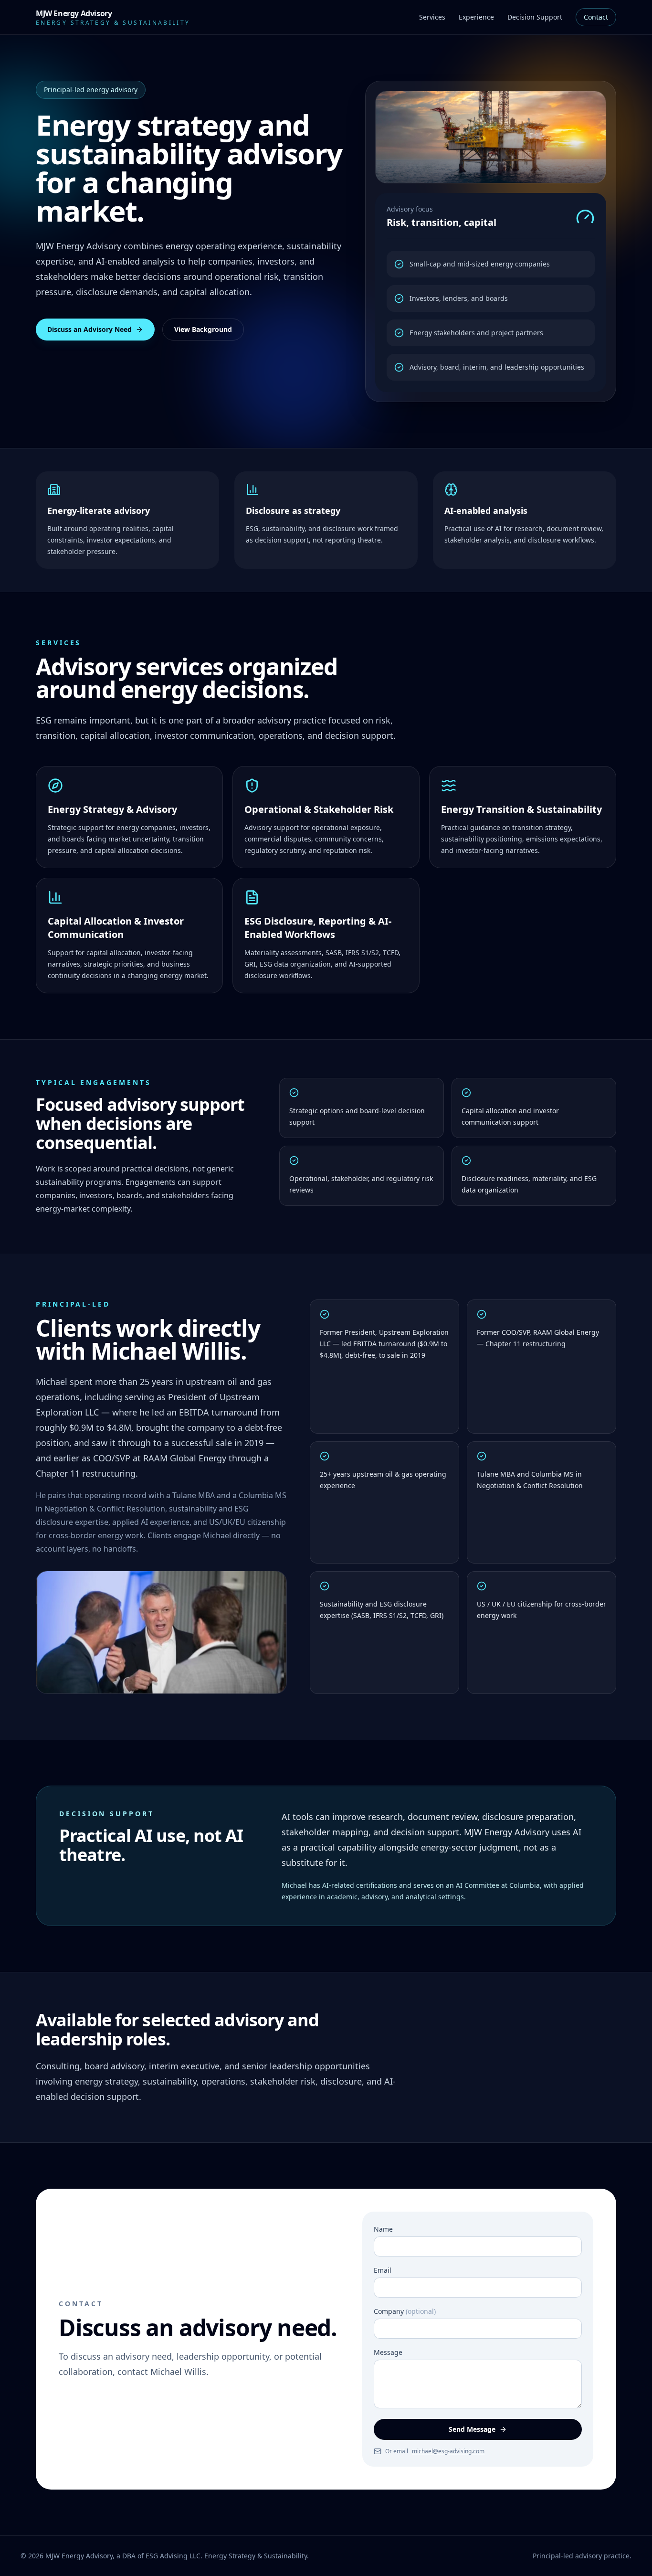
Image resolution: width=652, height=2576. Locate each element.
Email (383, 2270)
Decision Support (535, 17)
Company (405, 2311)
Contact (596, 17)
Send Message (472, 2429)
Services (432, 17)
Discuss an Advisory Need (89, 329)
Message (388, 2352)
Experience (476, 17)
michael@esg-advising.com (448, 2451)
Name (383, 2229)
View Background (203, 329)
